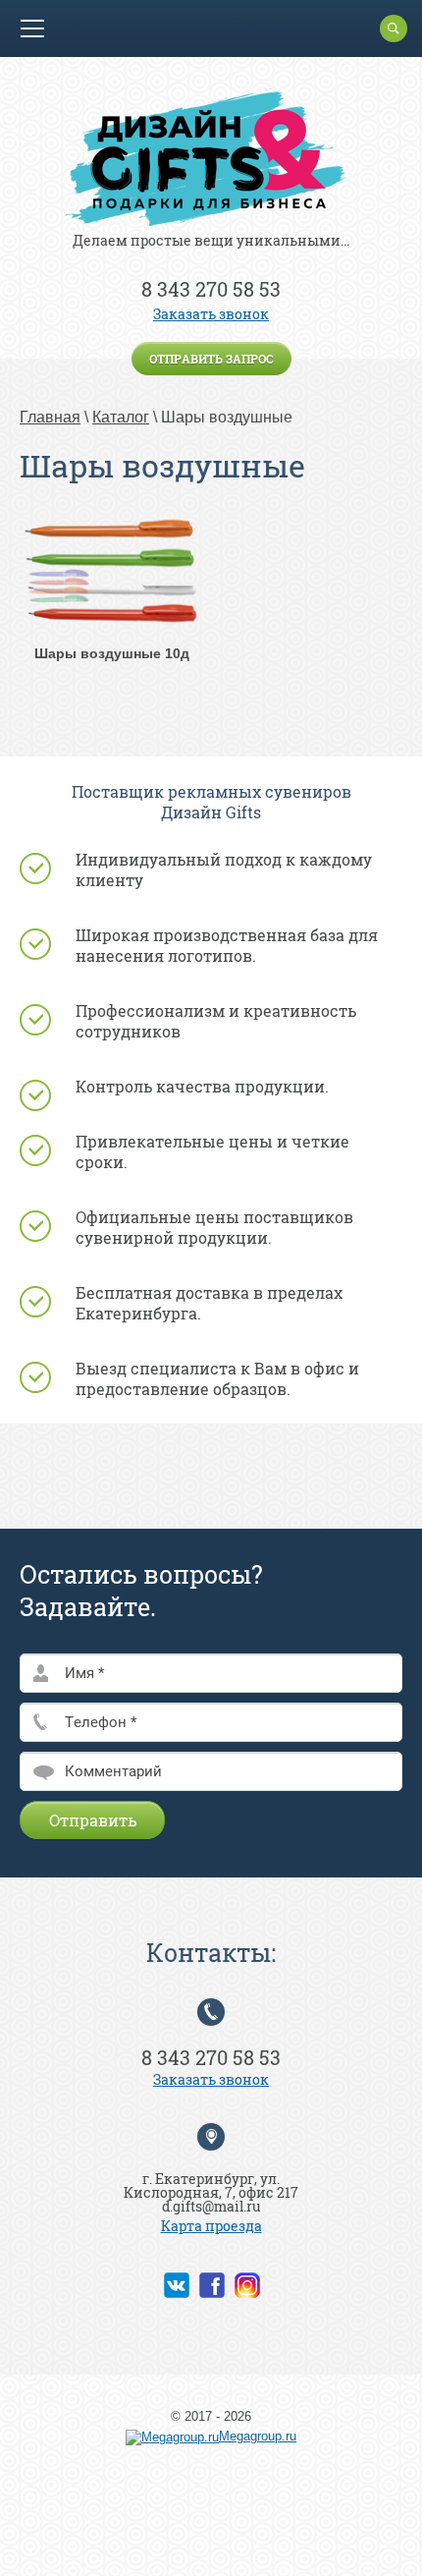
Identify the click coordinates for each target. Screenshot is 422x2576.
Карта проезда (211, 2226)
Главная (50, 417)
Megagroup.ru (258, 2436)
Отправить (93, 1820)
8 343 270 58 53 (211, 289)
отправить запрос (211, 359)
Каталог (121, 417)
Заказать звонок (211, 314)
